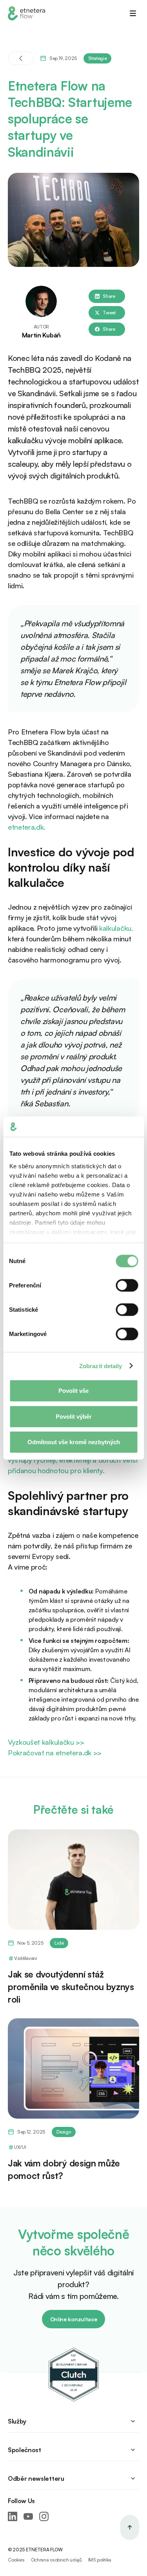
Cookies (16, 2560)
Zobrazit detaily (101, 1366)
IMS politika (100, 2560)
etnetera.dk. (27, 827)
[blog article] (73, 1880)
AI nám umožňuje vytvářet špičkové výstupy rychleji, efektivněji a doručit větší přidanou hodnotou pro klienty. (73, 1460)
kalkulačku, (116, 928)
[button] (133, 13)
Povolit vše (73, 1391)
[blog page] (21, 58)
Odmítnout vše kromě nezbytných (74, 1442)
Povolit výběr (74, 1416)
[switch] (127, 1285)
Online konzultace (74, 2319)
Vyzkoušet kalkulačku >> (46, 1742)
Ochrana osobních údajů (56, 2560)
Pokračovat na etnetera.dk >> (55, 1753)
